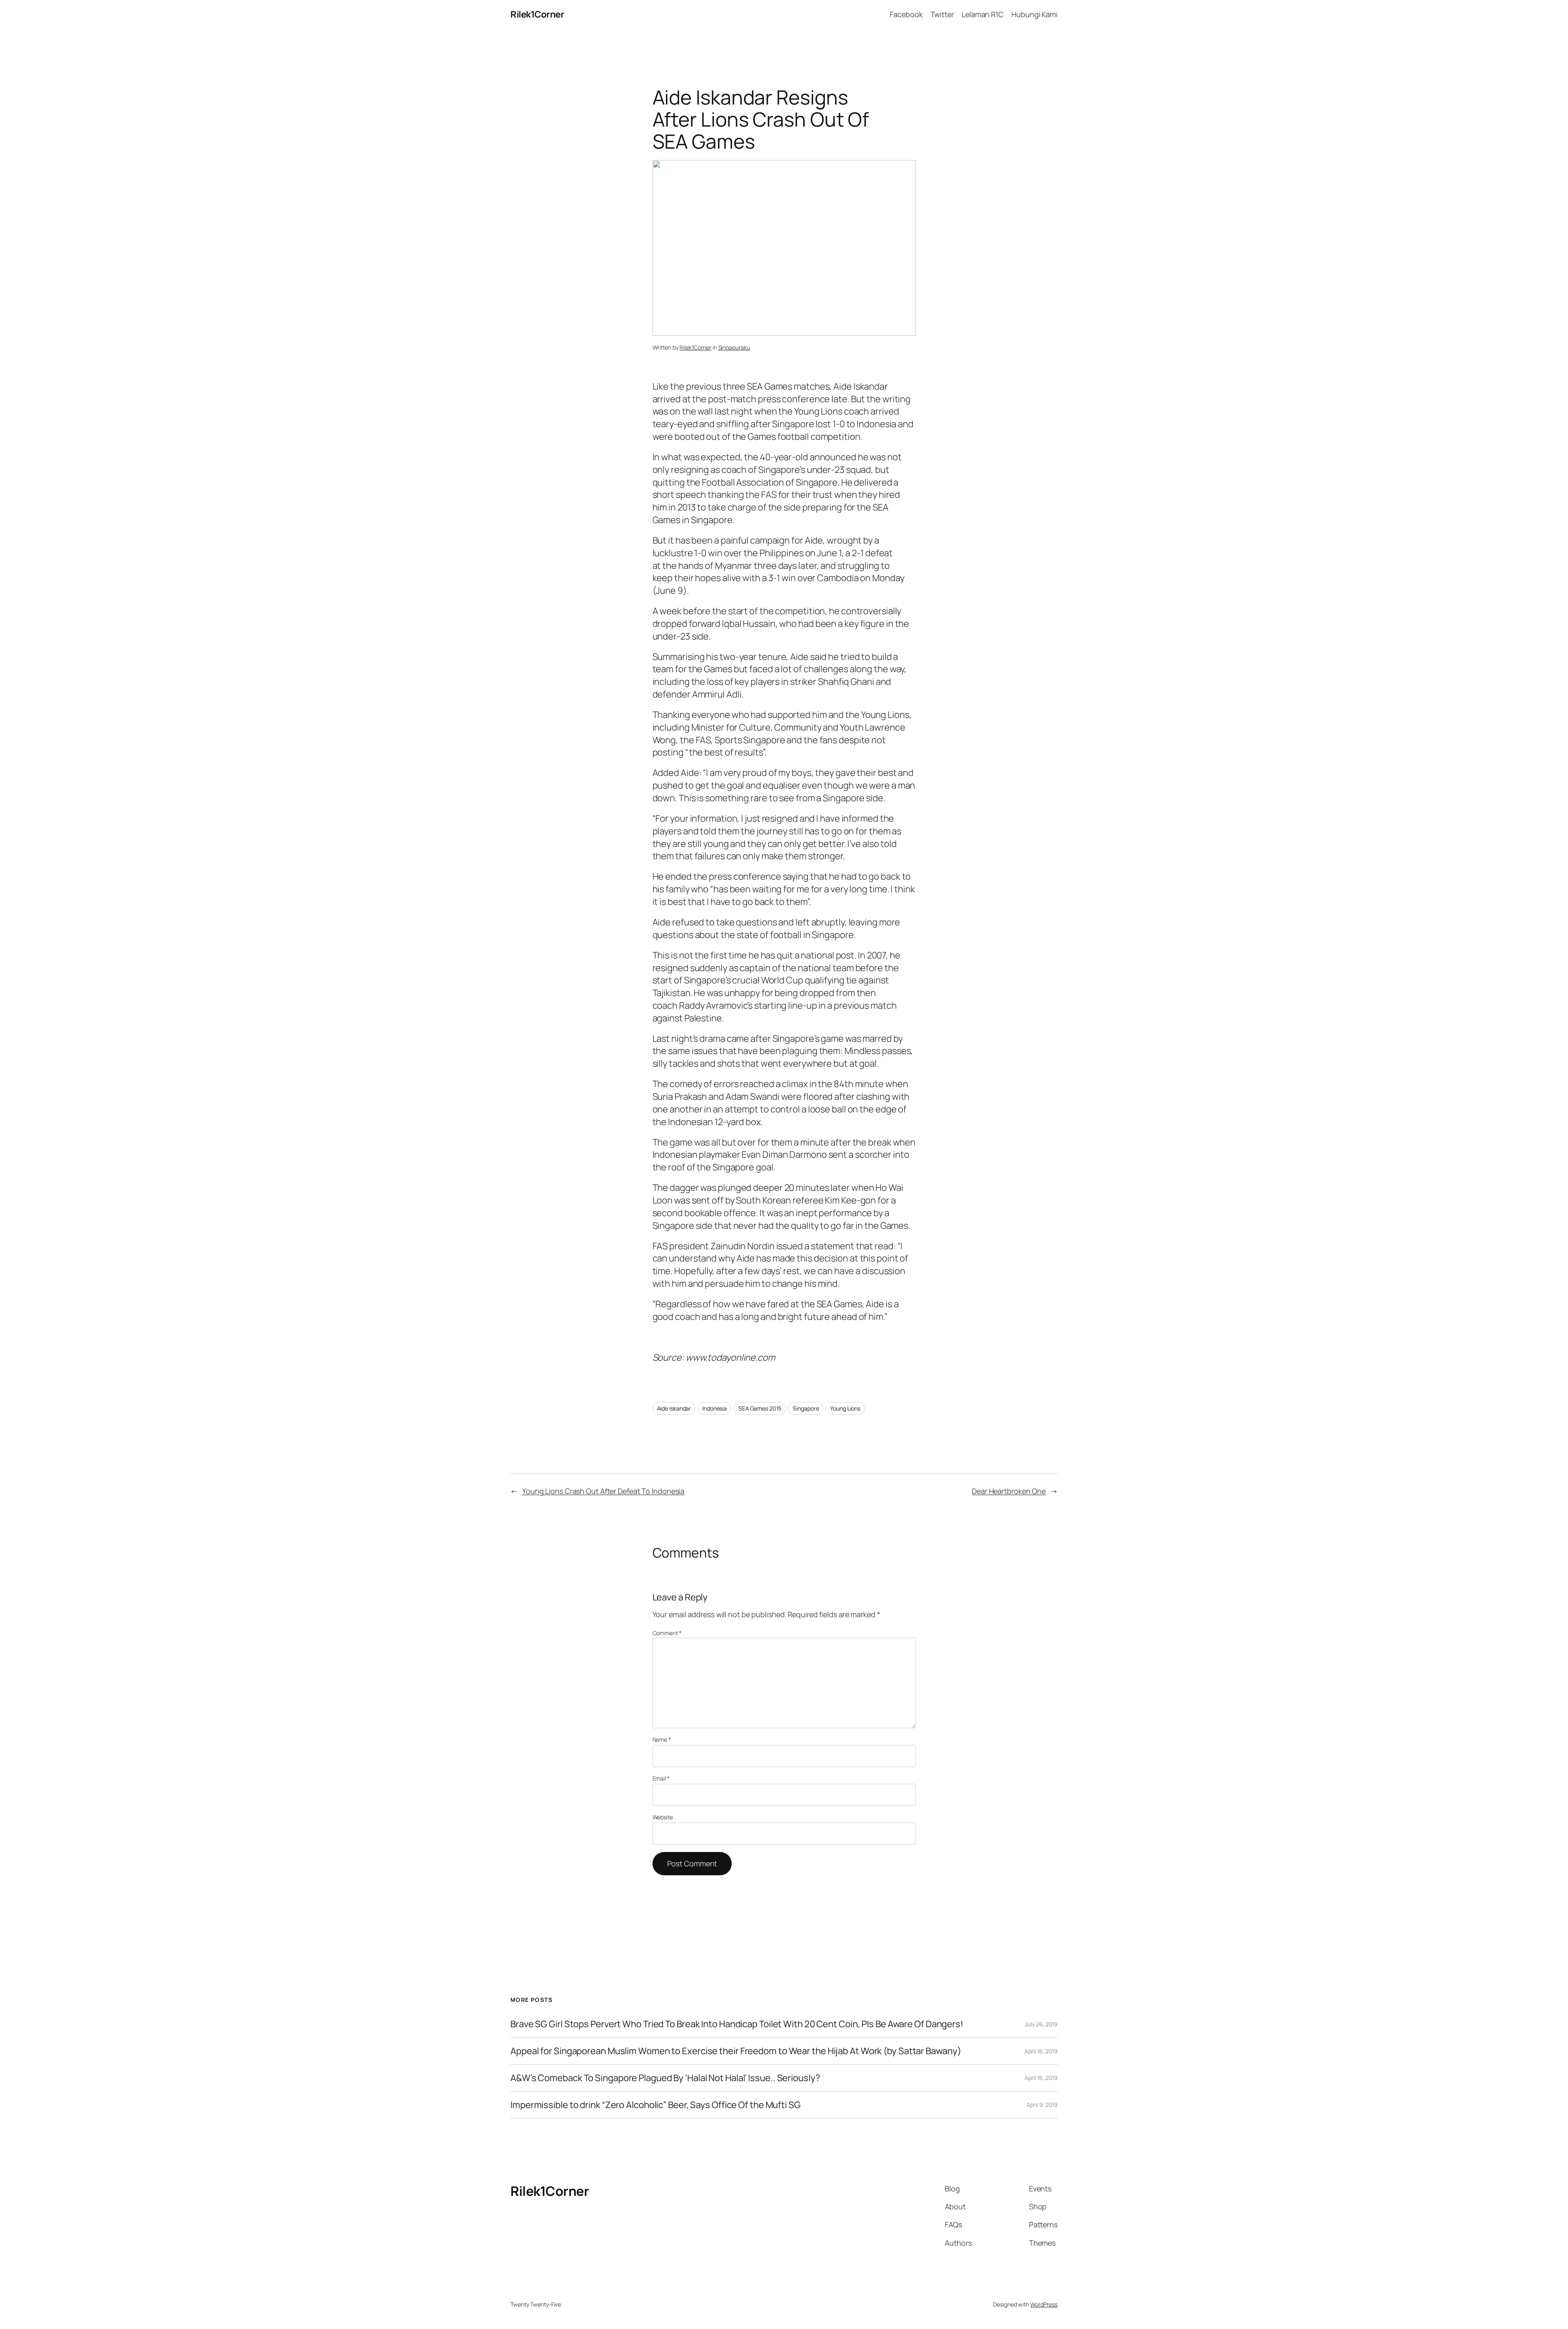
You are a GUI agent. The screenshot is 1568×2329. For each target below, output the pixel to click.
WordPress (1044, 2304)
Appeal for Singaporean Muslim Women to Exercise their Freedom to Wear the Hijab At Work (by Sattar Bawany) (736, 2051)
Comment (667, 1633)
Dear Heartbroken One (1009, 1491)
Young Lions (845, 1408)
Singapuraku (734, 347)
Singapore (806, 1408)
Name (662, 1740)
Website (663, 1817)
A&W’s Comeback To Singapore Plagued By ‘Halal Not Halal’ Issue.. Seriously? (665, 2078)
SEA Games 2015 (760, 1408)
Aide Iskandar (674, 1408)
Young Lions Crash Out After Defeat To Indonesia (603, 1491)
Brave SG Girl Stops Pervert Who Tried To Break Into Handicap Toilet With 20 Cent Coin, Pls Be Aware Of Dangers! (737, 2024)
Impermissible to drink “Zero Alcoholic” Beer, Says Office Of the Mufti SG (656, 2105)
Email (661, 1778)
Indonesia (715, 1408)
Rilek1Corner (537, 14)
